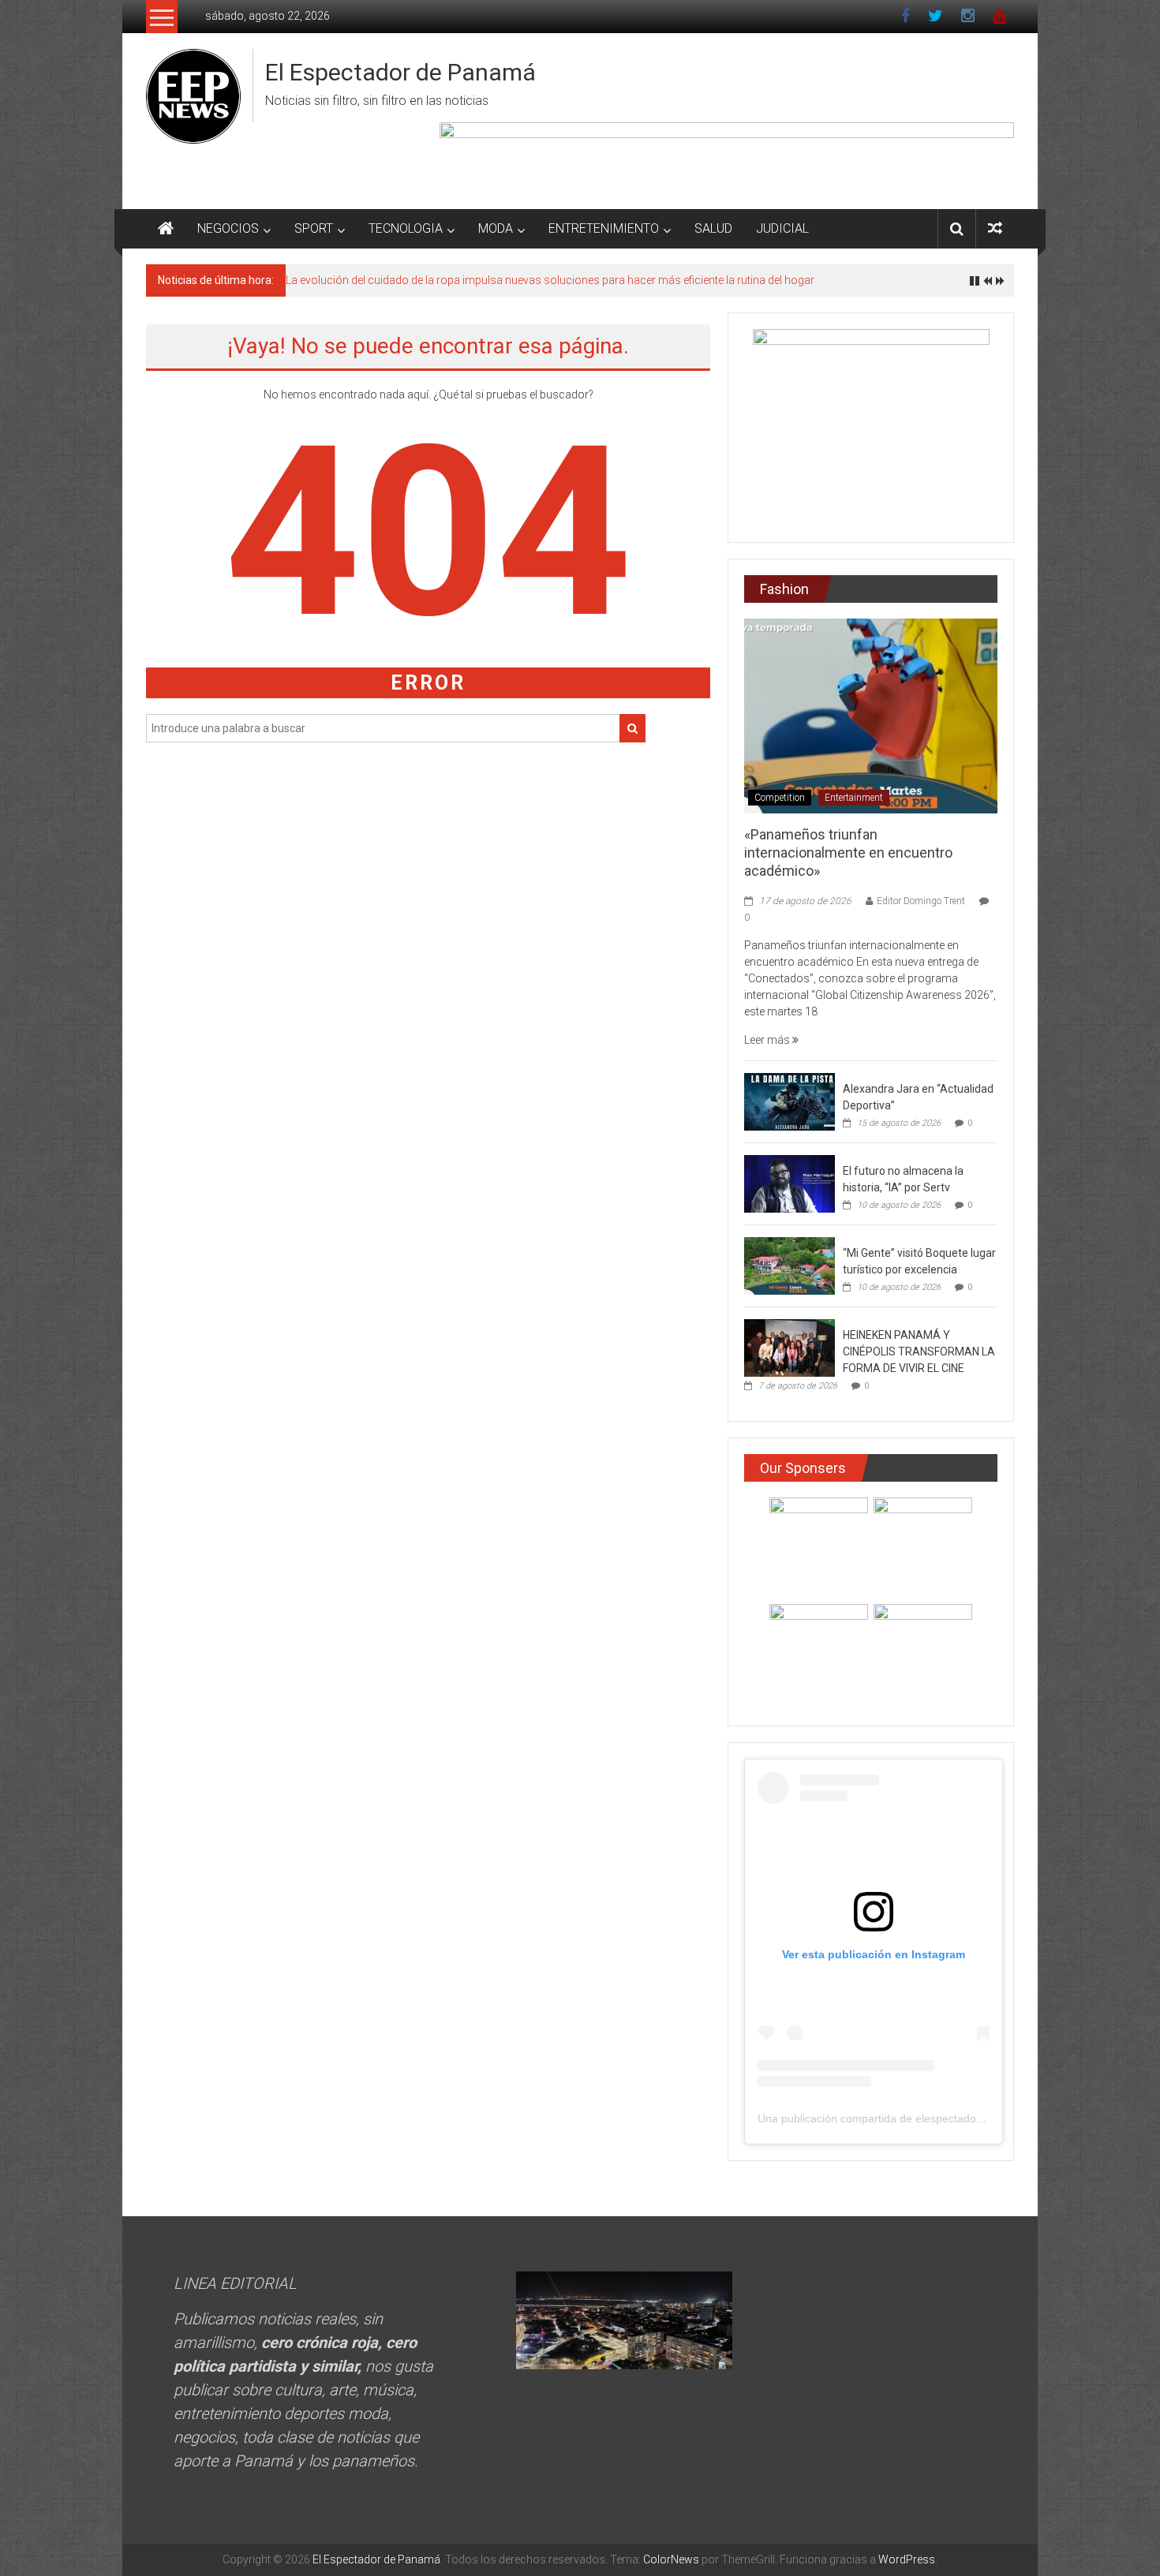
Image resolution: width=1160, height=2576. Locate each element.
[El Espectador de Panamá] (166, 229)
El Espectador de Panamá (400, 72)
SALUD (713, 228)
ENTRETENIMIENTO (604, 228)
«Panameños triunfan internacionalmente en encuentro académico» (848, 853)
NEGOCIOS (228, 228)
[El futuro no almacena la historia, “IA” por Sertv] (790, 1183)
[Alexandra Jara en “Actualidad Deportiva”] (790, 1101)
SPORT (314, 228)
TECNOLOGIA (406, 228)
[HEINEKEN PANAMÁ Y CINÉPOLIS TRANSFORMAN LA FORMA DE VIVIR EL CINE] (790, 1347)
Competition (780, 798)
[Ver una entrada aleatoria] (995, 228)
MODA (496, 228)
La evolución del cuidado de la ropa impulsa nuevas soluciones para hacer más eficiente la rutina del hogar (550, 280)
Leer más (768, 1040)
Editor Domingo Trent (921, 901)
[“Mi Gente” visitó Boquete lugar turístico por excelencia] (790, 1265)
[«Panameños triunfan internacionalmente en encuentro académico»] (871, 715)
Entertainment (854, 798)
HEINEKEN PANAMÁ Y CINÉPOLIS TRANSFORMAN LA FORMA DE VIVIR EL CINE (919, 1352)
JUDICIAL (782, 228)
